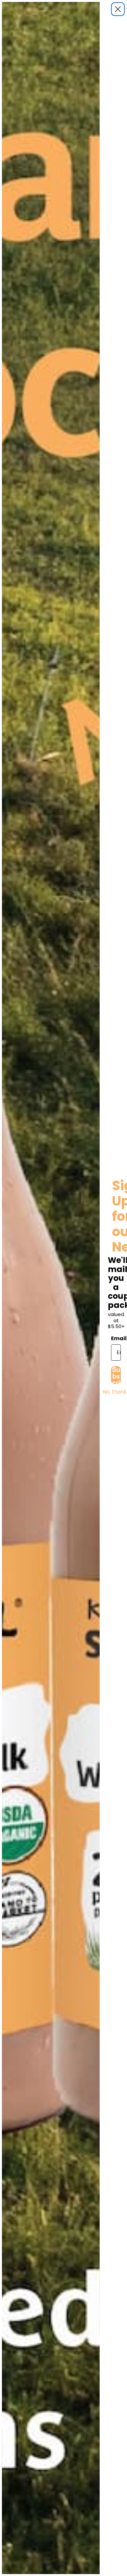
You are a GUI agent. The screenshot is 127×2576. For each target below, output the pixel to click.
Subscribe (116, 1375)
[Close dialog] (118, 9)
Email (116, 1338)
